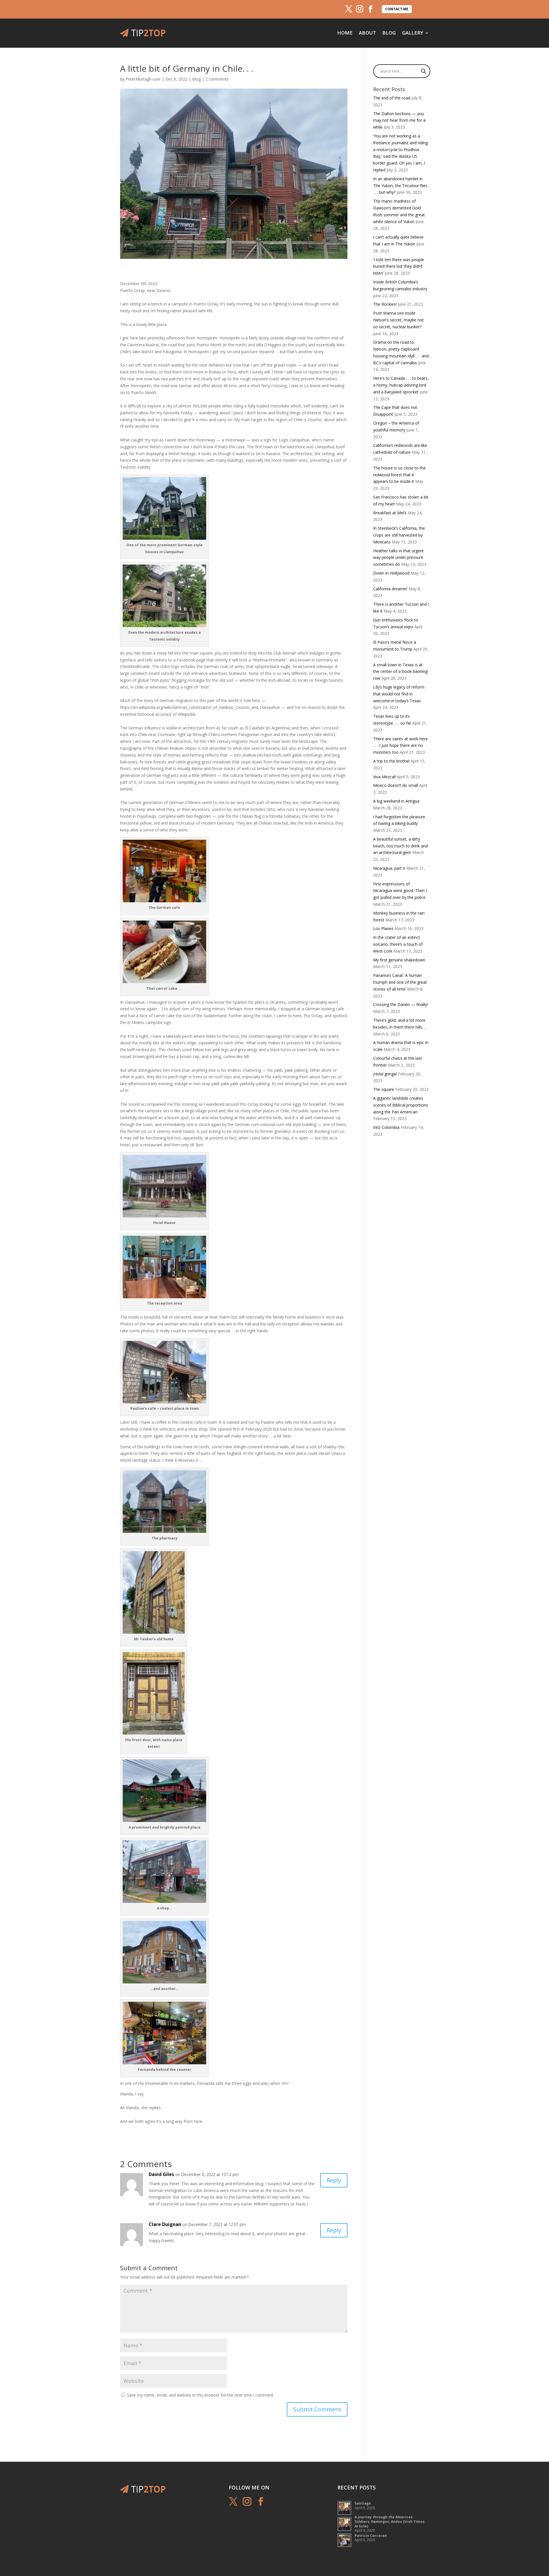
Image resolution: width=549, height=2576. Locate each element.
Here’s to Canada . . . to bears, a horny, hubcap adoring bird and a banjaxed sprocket (401, 385)
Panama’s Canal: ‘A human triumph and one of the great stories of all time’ (400, 982)
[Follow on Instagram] (359, 9)
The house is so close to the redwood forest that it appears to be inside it (399, 475)
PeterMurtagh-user (143, 79)
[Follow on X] (349, 9)
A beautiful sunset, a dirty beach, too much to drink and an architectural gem (400, 846)
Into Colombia (386, 1127)
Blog (389, 33)
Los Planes (383, 928)
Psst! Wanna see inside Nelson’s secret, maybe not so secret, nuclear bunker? (398, 320)
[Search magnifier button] (423, 71)
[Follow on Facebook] (370, 9)
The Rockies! (385, 304)
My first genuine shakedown (399, 960)
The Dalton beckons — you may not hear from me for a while (399, 120)
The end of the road (392, 98)
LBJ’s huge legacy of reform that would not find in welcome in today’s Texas (399, 694)
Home (345, 33)
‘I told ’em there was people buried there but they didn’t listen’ (399, 266)
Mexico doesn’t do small (396, 785)
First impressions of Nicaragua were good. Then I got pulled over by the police (400, 891)
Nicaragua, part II (389, 868)
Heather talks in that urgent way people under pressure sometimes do (398, 558)
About (367, 33)
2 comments (217, 79)
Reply (334, 2180)
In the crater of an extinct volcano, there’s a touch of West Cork (398, 944)
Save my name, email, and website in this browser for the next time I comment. (201, 2395)
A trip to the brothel (391, 761)
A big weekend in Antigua (396, 801)
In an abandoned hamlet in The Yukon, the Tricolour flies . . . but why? (400, 186)
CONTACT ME (397, 9)
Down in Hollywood (391, 573)
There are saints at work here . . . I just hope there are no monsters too (400, 746)
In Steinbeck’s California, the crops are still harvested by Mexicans (399, 535)
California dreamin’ (390, 589)
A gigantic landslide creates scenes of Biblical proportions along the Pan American (401, 1105)
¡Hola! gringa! (385, 1074)
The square (384, 1089)
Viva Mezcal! (384, 777)
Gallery (413, 33)
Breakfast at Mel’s (390, 513)
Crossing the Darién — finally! (400, 1004)
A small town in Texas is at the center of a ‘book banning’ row (401, 672)
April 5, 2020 (365, 2506)
